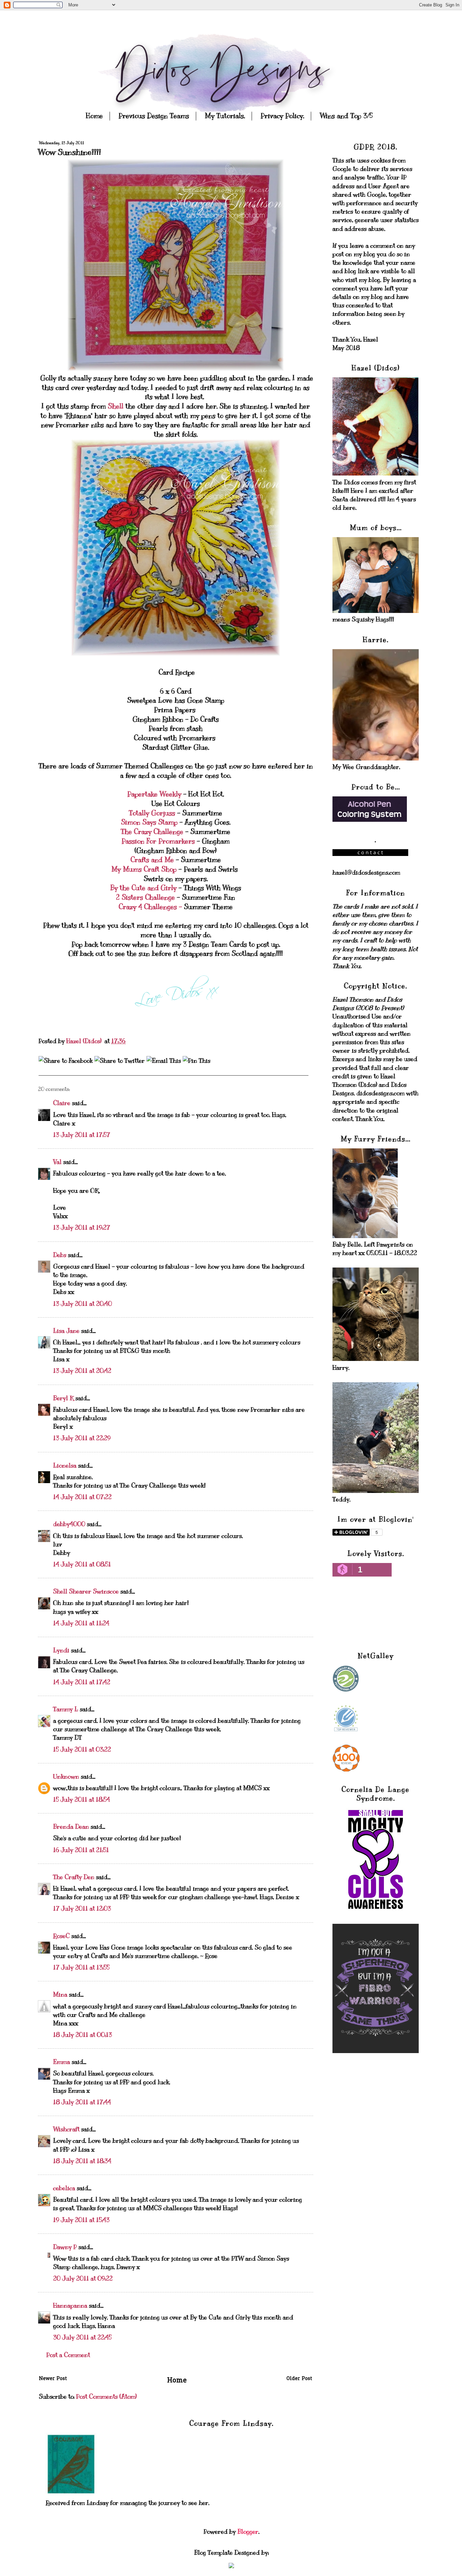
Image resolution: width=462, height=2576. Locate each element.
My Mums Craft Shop (144, 869)
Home (94, 116)
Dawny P (65, 2247)
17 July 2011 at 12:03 (82, 1909)
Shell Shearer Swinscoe (86, 1591)
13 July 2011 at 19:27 (82, 1228)
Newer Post (53, 2379)
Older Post (299, 2379)
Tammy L (66, 1709)
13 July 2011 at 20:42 (82, 1371)
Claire (62, 1103)
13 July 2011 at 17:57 (82, 1135)
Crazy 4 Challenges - (150, 907)
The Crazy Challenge (152, 832)
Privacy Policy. (282, 116)
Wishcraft (66, 2129)
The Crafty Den (74, 1877)
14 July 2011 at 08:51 (82, 1564)
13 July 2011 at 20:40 (83, 1304)
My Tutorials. (225, 116)
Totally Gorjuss (152, 813)
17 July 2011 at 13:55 (81, 1967)
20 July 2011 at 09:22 (83, 2278)
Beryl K (63, 1398)
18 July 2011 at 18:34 (82, 2161)
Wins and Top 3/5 (346, 116)
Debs (60, 1255)
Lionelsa (65, 1466)
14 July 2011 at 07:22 (82, 1497)
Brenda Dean (71, 1827)
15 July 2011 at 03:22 (82, 1749)
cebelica (64, 2188)
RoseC (61, 1936)
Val (57, 1162)
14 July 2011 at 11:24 (81, 1623)
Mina (60, 1995)
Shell (117, 406)
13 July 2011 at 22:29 (82, 1438)
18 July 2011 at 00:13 (83, 2035)
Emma (62, 2062)
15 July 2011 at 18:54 (82, 1800)
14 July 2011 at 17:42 (82, 1682)
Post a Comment (68, 2355)
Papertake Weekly (154, 794)
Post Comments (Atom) (106, 2397)
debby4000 (69, 1524)
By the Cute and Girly (143, 888)
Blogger (248, 2532)
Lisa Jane (66, 1331)
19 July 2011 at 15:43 (81, 2220)
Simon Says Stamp (149, 822)
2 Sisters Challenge (145, 897)
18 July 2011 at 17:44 (82, 2102)
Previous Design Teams (154, 116)
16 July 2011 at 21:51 (81, 1850)
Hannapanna (70, 2306)
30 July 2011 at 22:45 (82, 2337)
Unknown (66, 1777)
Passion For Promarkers (159, 841)
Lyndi (61, 1650)
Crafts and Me (153, 860)
